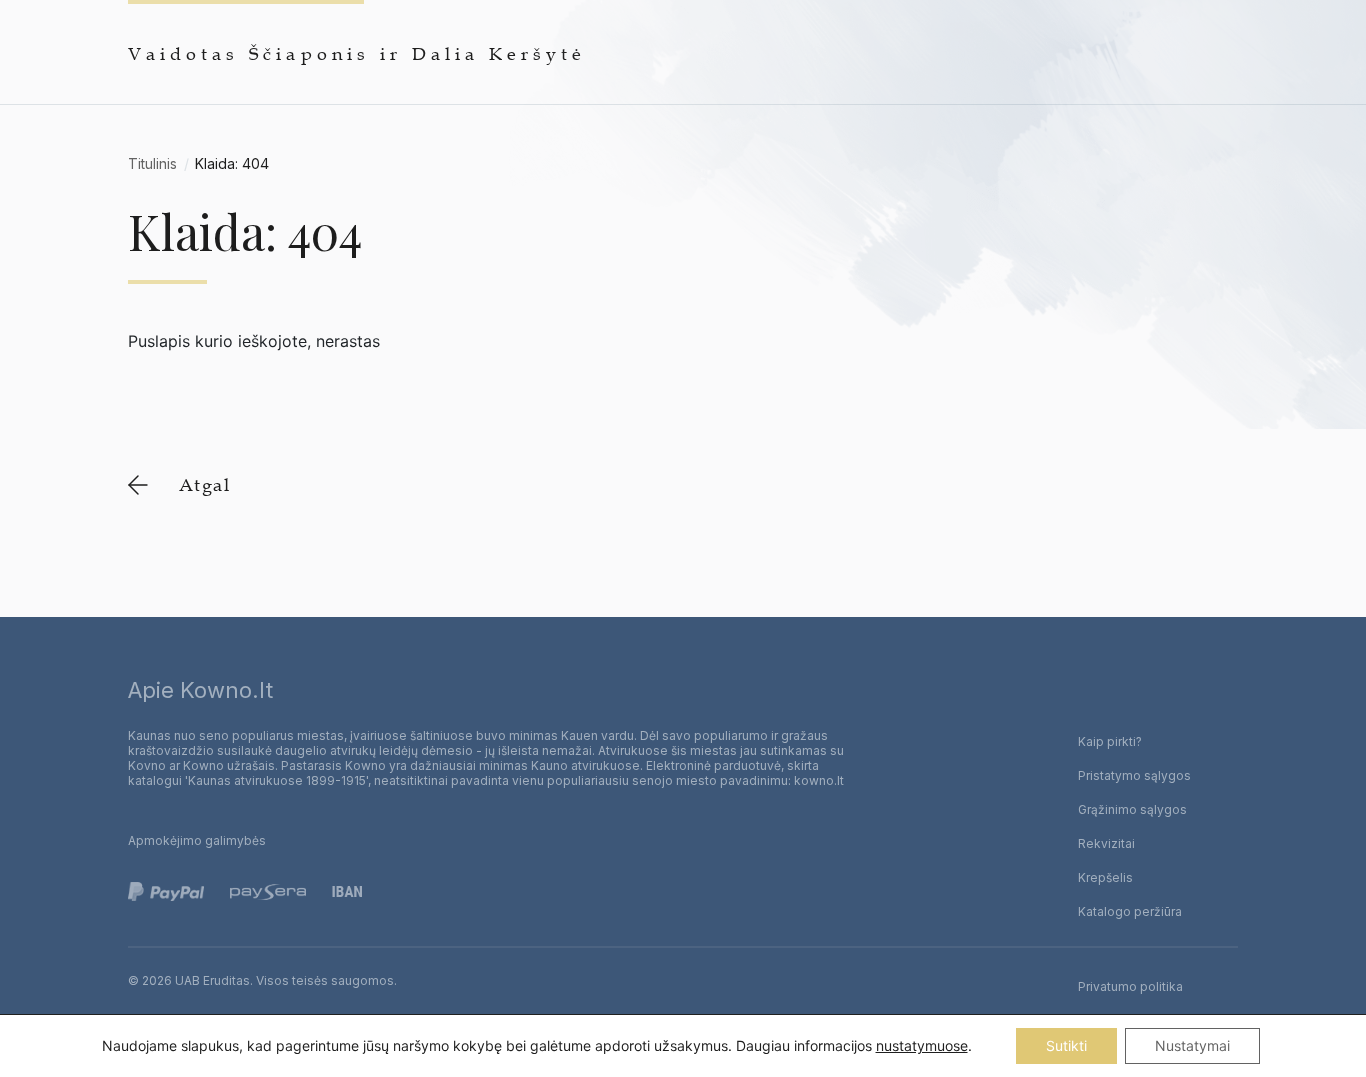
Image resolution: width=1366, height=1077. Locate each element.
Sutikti (1066, 1045)
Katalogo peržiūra (1130, 911)
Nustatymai (1192, 1045)
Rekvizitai (1106, 843)
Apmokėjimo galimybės (197, 840)
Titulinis (152, 163)
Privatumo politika (1130, 986)
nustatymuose (922, 1045)
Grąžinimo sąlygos (1132, 809)
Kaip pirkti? (1110, 741)
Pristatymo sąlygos (1134, 775)
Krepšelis (1105, 877)
